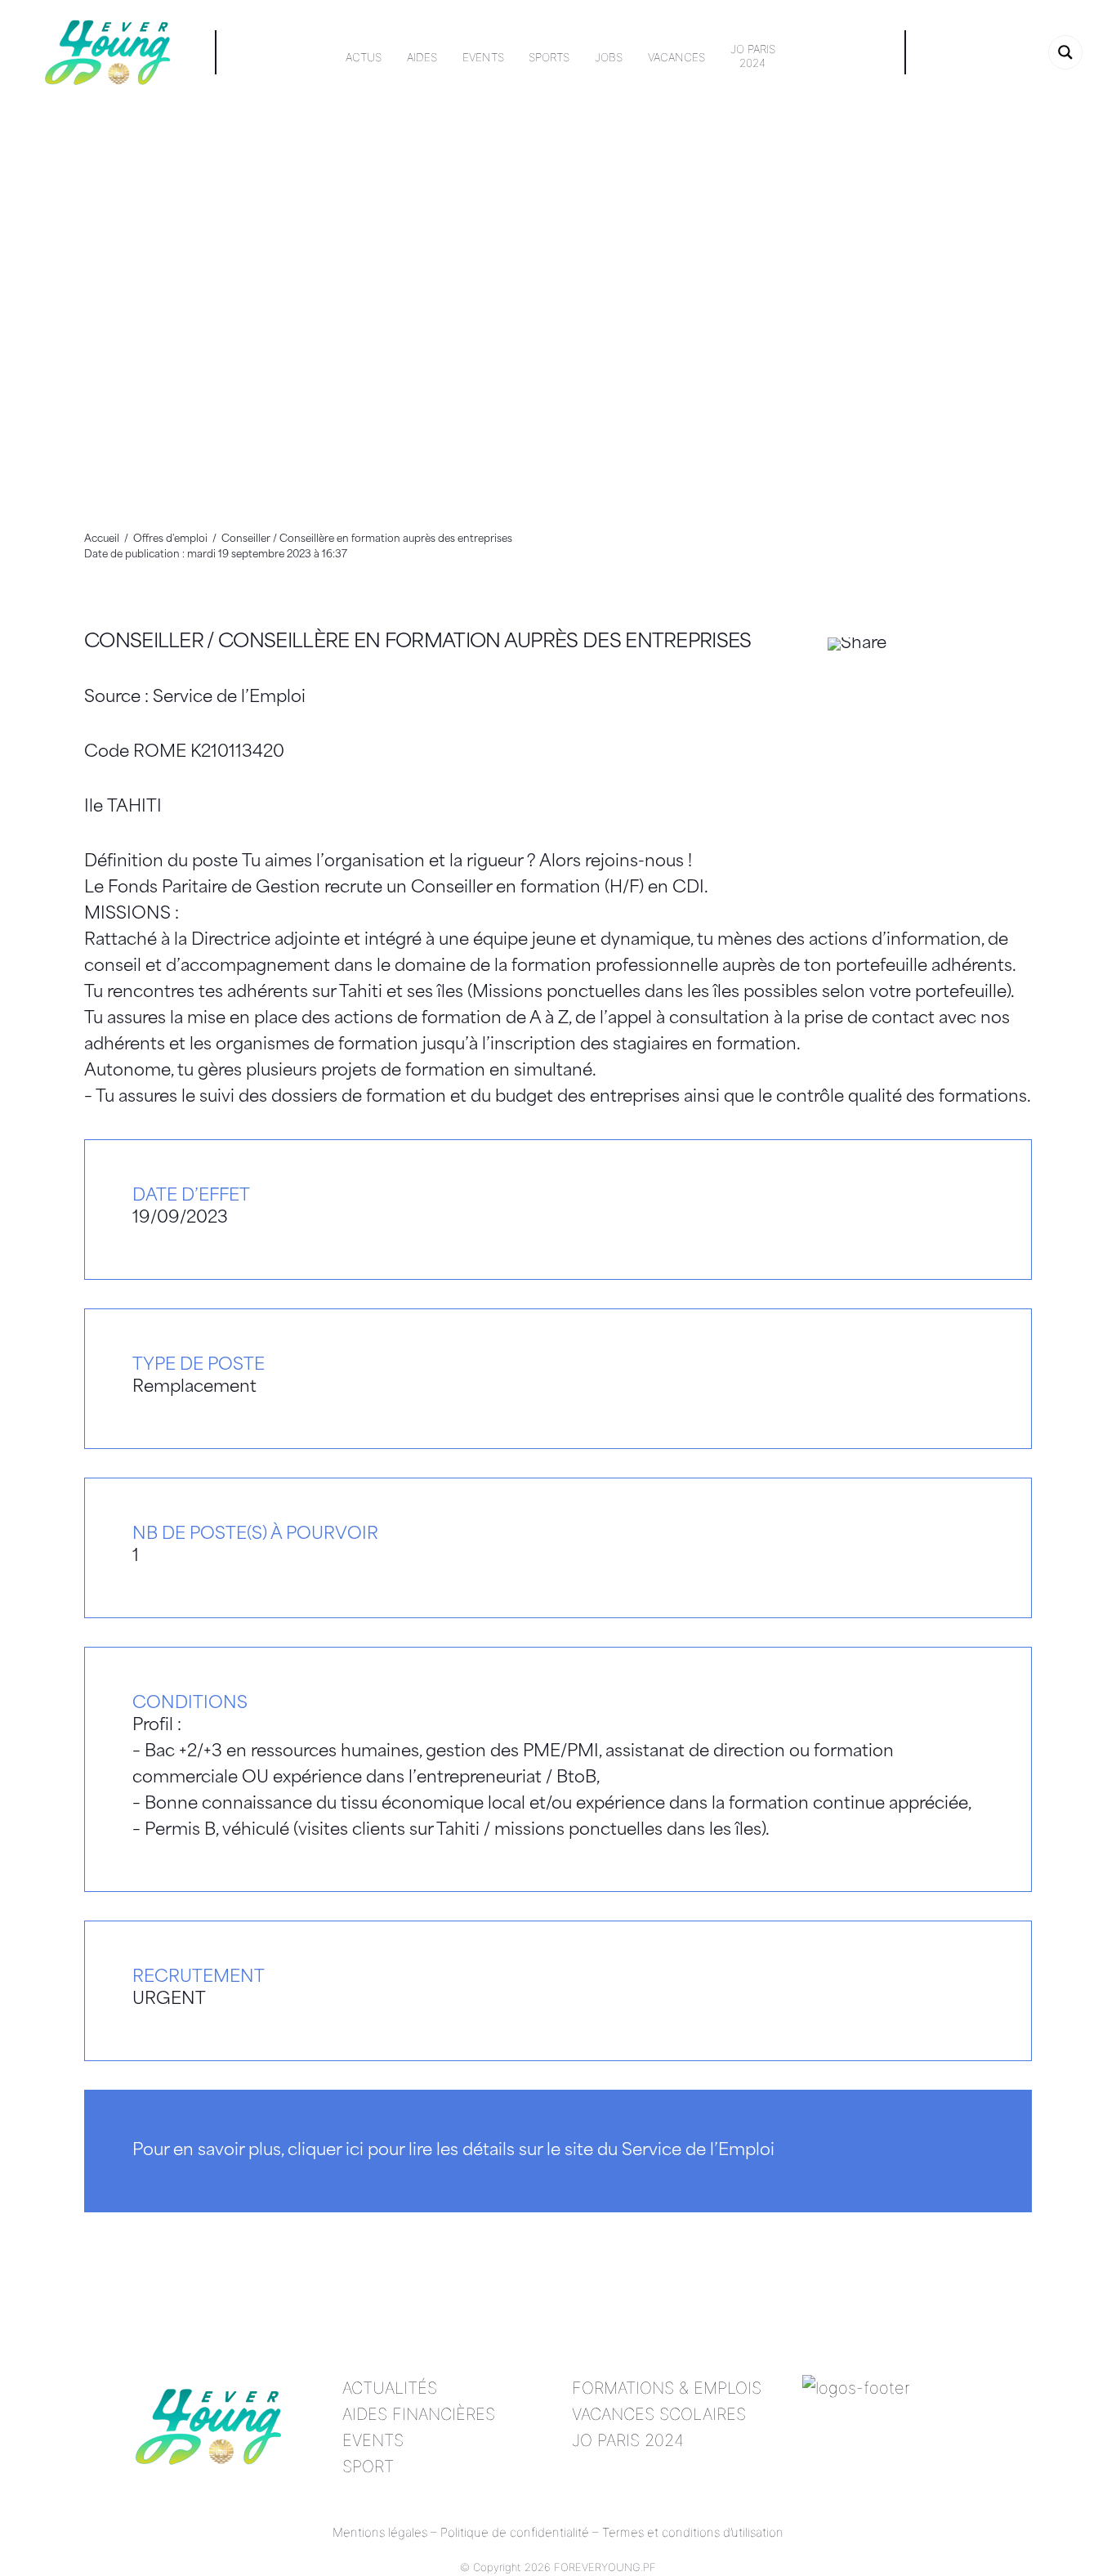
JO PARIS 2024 (628, 2440)
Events (483, 57)
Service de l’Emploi (229, 698)
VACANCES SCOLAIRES (659, 2414)
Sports (549, 57)
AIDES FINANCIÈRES (419, 2414)
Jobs (609, 57)
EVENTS (373, 2440)
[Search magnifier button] (1065, 52)
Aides (422, 57)
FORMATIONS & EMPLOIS (667, 2388)
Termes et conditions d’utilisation (693, 2532)
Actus (364, 57)
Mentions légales (380, 2532)
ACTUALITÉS (390, 2388)
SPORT (368, 2466)
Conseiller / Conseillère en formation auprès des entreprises (418, 643)
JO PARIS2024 (753, 56)
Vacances (676, 57)
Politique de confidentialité (515, 2532)
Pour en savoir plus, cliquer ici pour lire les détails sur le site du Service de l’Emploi (453, 2151)
